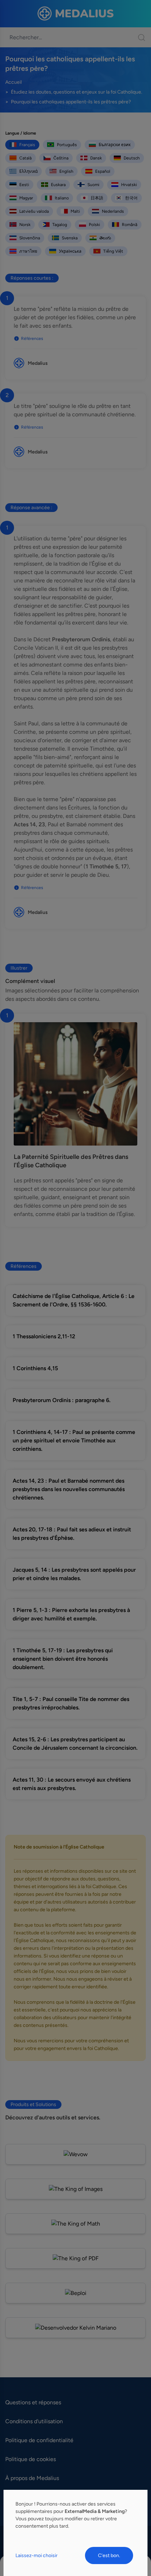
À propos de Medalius (32, 2478)
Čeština (61, 158)
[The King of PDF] (75, 2258)
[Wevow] (75, 2154)
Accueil (14, 82)
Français (27, 145)
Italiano (62, 198)
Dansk (96, 158)
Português (67, 145)
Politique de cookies (31, 2459)
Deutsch (132, 158)
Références (32, 339)
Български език (115, 145)
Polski (94, 225)
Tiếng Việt (113, 251)
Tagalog (60, 225)
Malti (75, 211)
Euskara (58, 185)
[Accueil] (75, 14)
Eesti (24, 185)
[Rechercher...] (138, 37)
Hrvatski (129, 185)
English (66, 171)
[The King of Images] (75, 2189)
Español (103, 171)
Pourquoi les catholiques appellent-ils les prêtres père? (71, 102)
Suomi (93, 185)
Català (25, 158)
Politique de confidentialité (39, 2440)
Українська (70, 251)
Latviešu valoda (34, 211)
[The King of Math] (75, 2224)
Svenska (70, 238)
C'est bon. (109, 2555)
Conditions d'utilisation (34, 2421)
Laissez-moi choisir (37, 2555)
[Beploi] (75, 2293)
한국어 (131, 198)
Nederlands (113, 211)
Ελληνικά (28, 171)
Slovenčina (30, 238)
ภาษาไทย (28, 251)
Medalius (38, 363)
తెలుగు (105, 238)
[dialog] (75, 2533)
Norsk (25, 225)
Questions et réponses (33, 2402)
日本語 (97, 198)
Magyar (26, 198)
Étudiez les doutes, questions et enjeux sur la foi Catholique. (77, 92)
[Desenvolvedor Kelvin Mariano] (75, 2328)
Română (130, 225)
